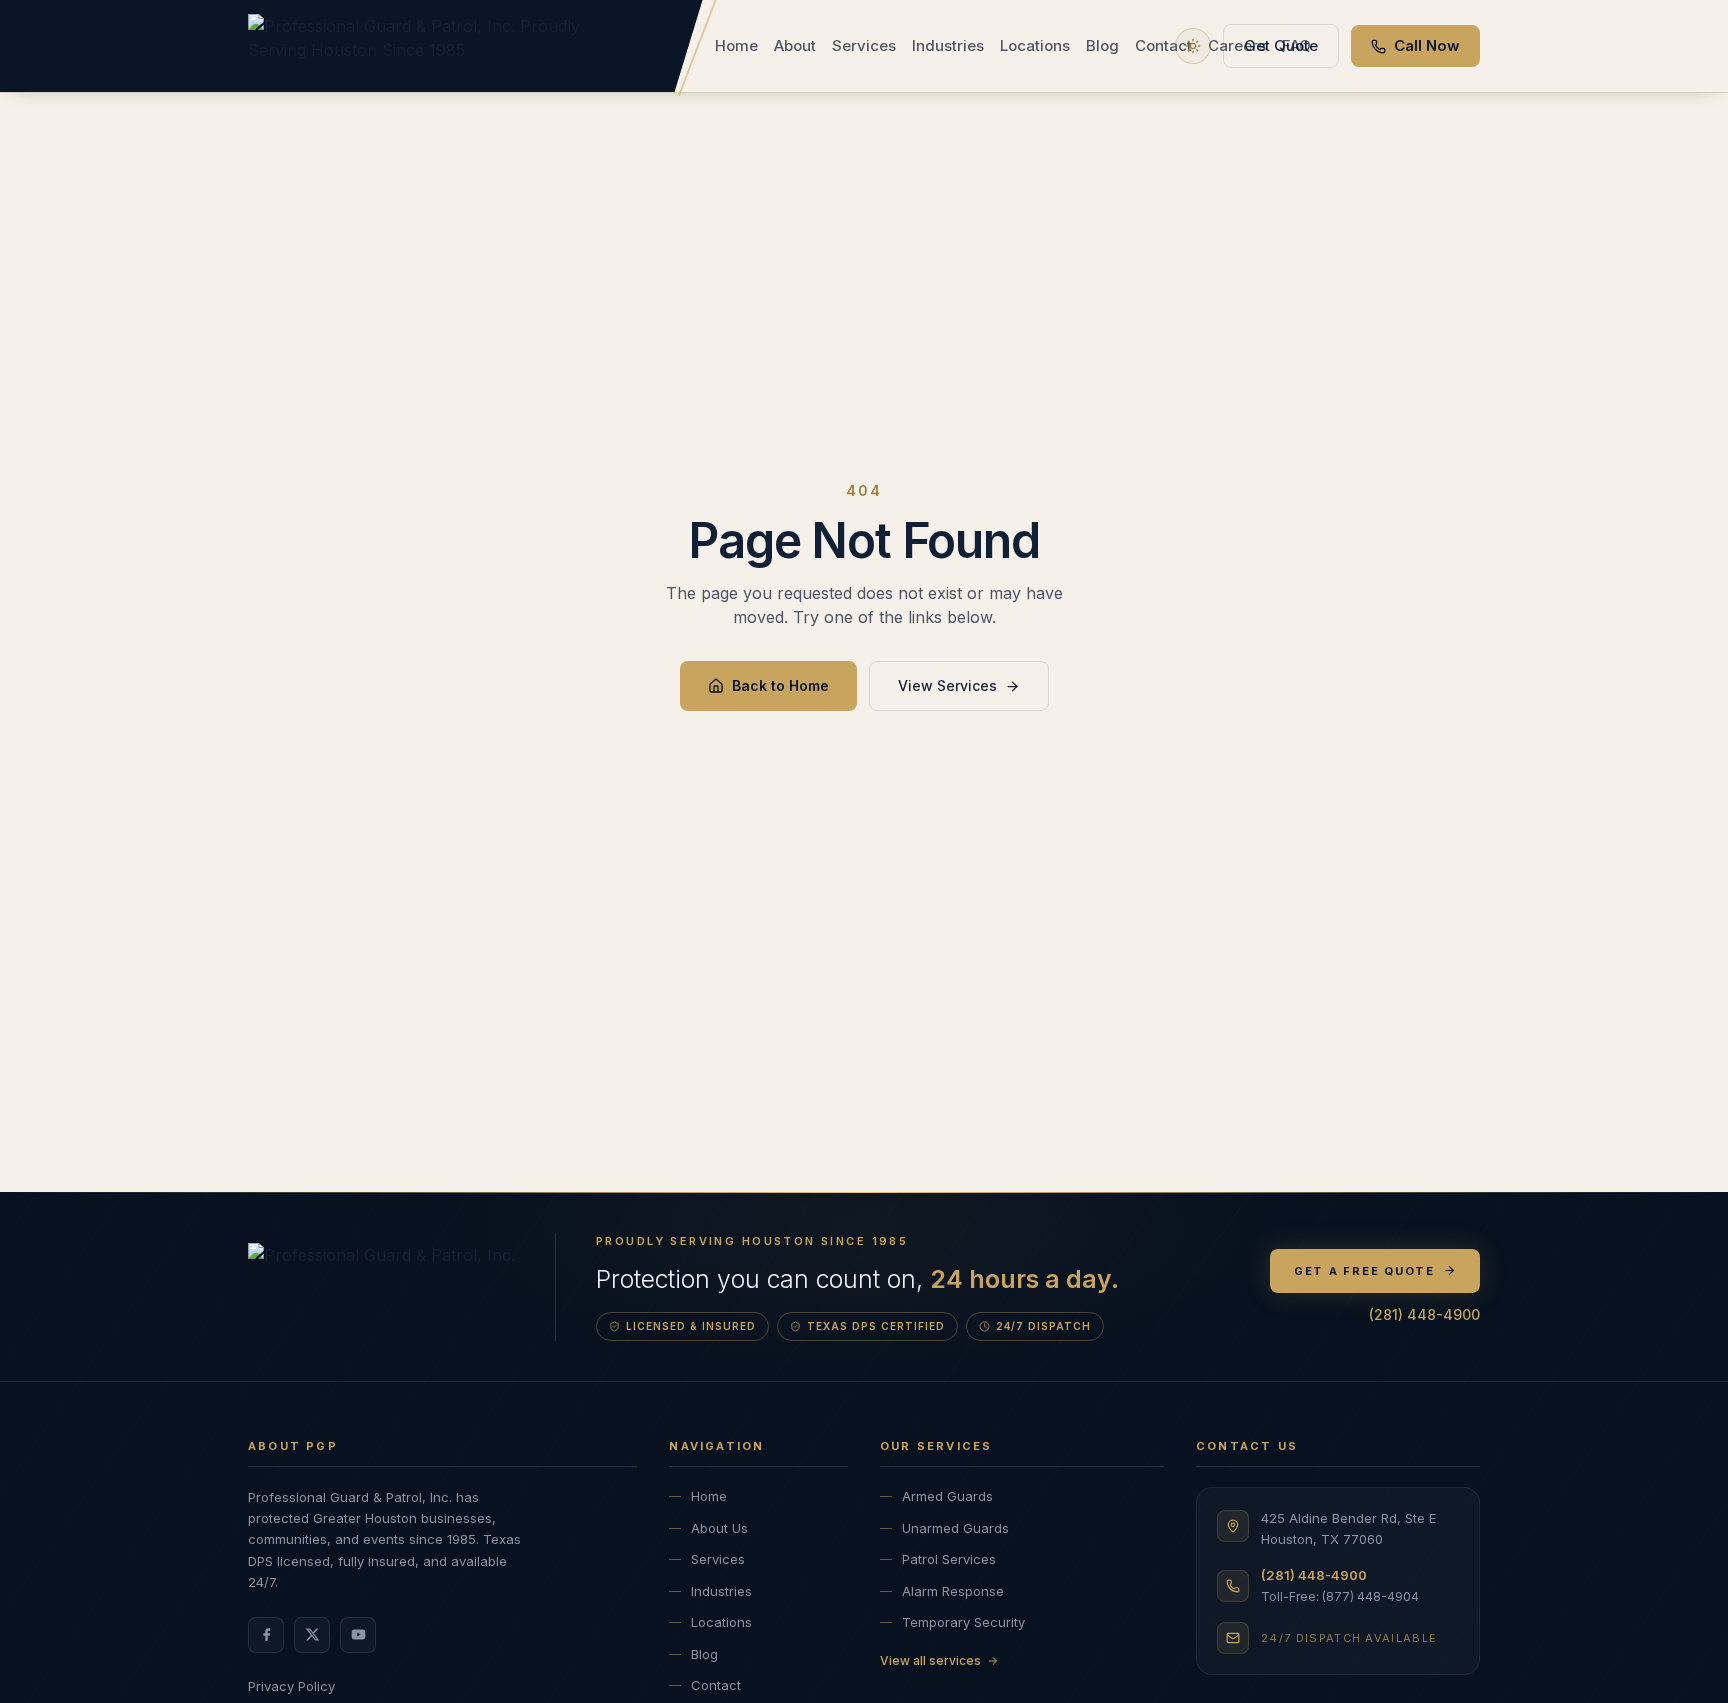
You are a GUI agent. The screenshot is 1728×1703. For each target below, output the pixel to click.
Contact (1163, 45)
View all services (930, 1660)
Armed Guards (947, 1496)
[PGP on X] (312, 1635)
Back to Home (780, 685)
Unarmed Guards (955, 1528)
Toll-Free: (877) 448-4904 (1340, 1596)
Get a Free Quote (1364, 1271)
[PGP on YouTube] (358, 1635)
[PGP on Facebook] (266, 1635)
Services (864, 45)
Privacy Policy (291, 1686)
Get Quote (1281, 45)
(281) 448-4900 (1424, 1314)
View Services (947, 685)
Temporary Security (963, 1622)
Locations (1035, 45)
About (795, 45)
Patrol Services (949, 1559)
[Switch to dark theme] (1193, 46)
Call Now (1427, 45)
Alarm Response (953, 1591)
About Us (719, 1528)
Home (736, 45)
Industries (948, 45)
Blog (1102, 45)
